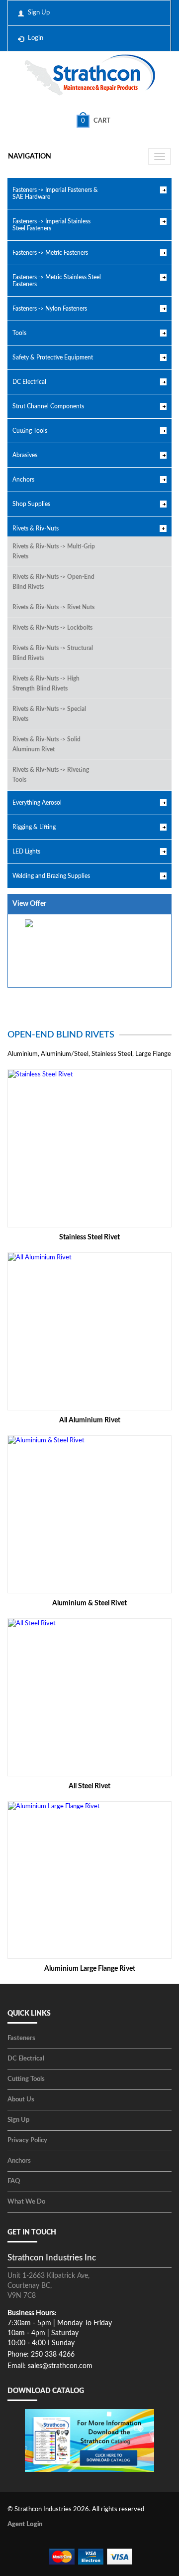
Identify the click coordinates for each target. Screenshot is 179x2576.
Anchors (23, 480)
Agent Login (25, 2524)
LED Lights (26, 852)
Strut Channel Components (48, 406)
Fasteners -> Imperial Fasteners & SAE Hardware (55, 193)
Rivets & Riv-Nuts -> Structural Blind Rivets (53, 653)
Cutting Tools (30, 431)
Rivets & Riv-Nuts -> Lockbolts (52, 628)
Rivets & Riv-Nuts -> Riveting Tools (51, 775)
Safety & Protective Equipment (53, 357)
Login (36, 38)
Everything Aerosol (37, 803)
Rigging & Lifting (34, 827)
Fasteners (21, 2038)
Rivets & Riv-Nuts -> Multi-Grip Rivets (54, 551)
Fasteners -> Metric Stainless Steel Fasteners (57, 281)
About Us (21, 2100)
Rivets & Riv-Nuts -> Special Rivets (49, 714)
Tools (19, 333)
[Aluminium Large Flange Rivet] (89, 1880)
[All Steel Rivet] (89, 1697)
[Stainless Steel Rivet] (89, 1148)
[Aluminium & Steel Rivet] (89, 1514)
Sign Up (39, 13)
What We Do (26, 2202)
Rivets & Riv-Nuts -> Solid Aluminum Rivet (46, 744)
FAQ (14, 2181)
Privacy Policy (27, 2141)
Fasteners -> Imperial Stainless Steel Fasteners (51, 225)
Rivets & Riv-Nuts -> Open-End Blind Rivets (53, 582)
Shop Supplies (31, 504)
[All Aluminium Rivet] (89, 1331)
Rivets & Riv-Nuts (36, 528)
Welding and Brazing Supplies (51, 876)
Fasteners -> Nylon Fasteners (50, 309)
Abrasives (25, 455)
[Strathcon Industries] (90, 76)
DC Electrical (29, 382)
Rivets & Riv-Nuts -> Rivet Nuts (53, 607)
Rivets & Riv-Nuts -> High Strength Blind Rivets (46, 684)
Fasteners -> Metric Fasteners (50, 253)
